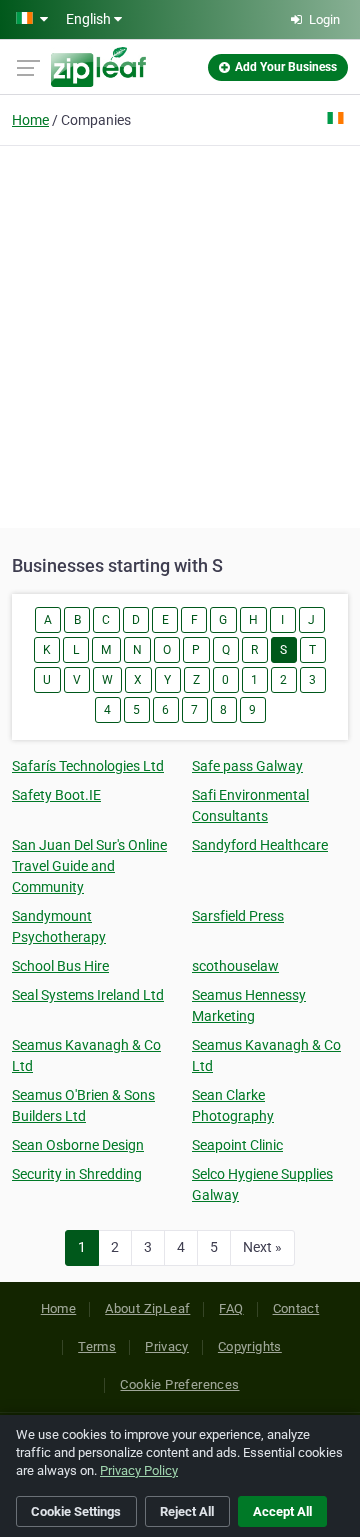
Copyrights (250, 1346)
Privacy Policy (139, 1470)
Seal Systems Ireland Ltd (88, 995)
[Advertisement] (180, 334)
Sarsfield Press (238, 916)
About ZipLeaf (147, 1308)
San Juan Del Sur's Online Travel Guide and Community (89, 866)
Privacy (167, 1346)
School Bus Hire (60, 966)
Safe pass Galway (247, 766)
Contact (296, 1308)
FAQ (231, 1308)
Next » (262, 1247)
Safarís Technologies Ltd (88, 766)
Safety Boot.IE (56, 795)
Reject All (187, 1511)
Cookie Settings (76, 1511)
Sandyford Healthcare (260, 845)
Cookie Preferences (179, 1384)
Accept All (282, 1511)
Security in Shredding (77, 1174)
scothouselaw (235, 966)
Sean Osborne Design (78, 1145)
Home (30, 120)
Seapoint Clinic (237, 1145)
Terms (97, 1346)
